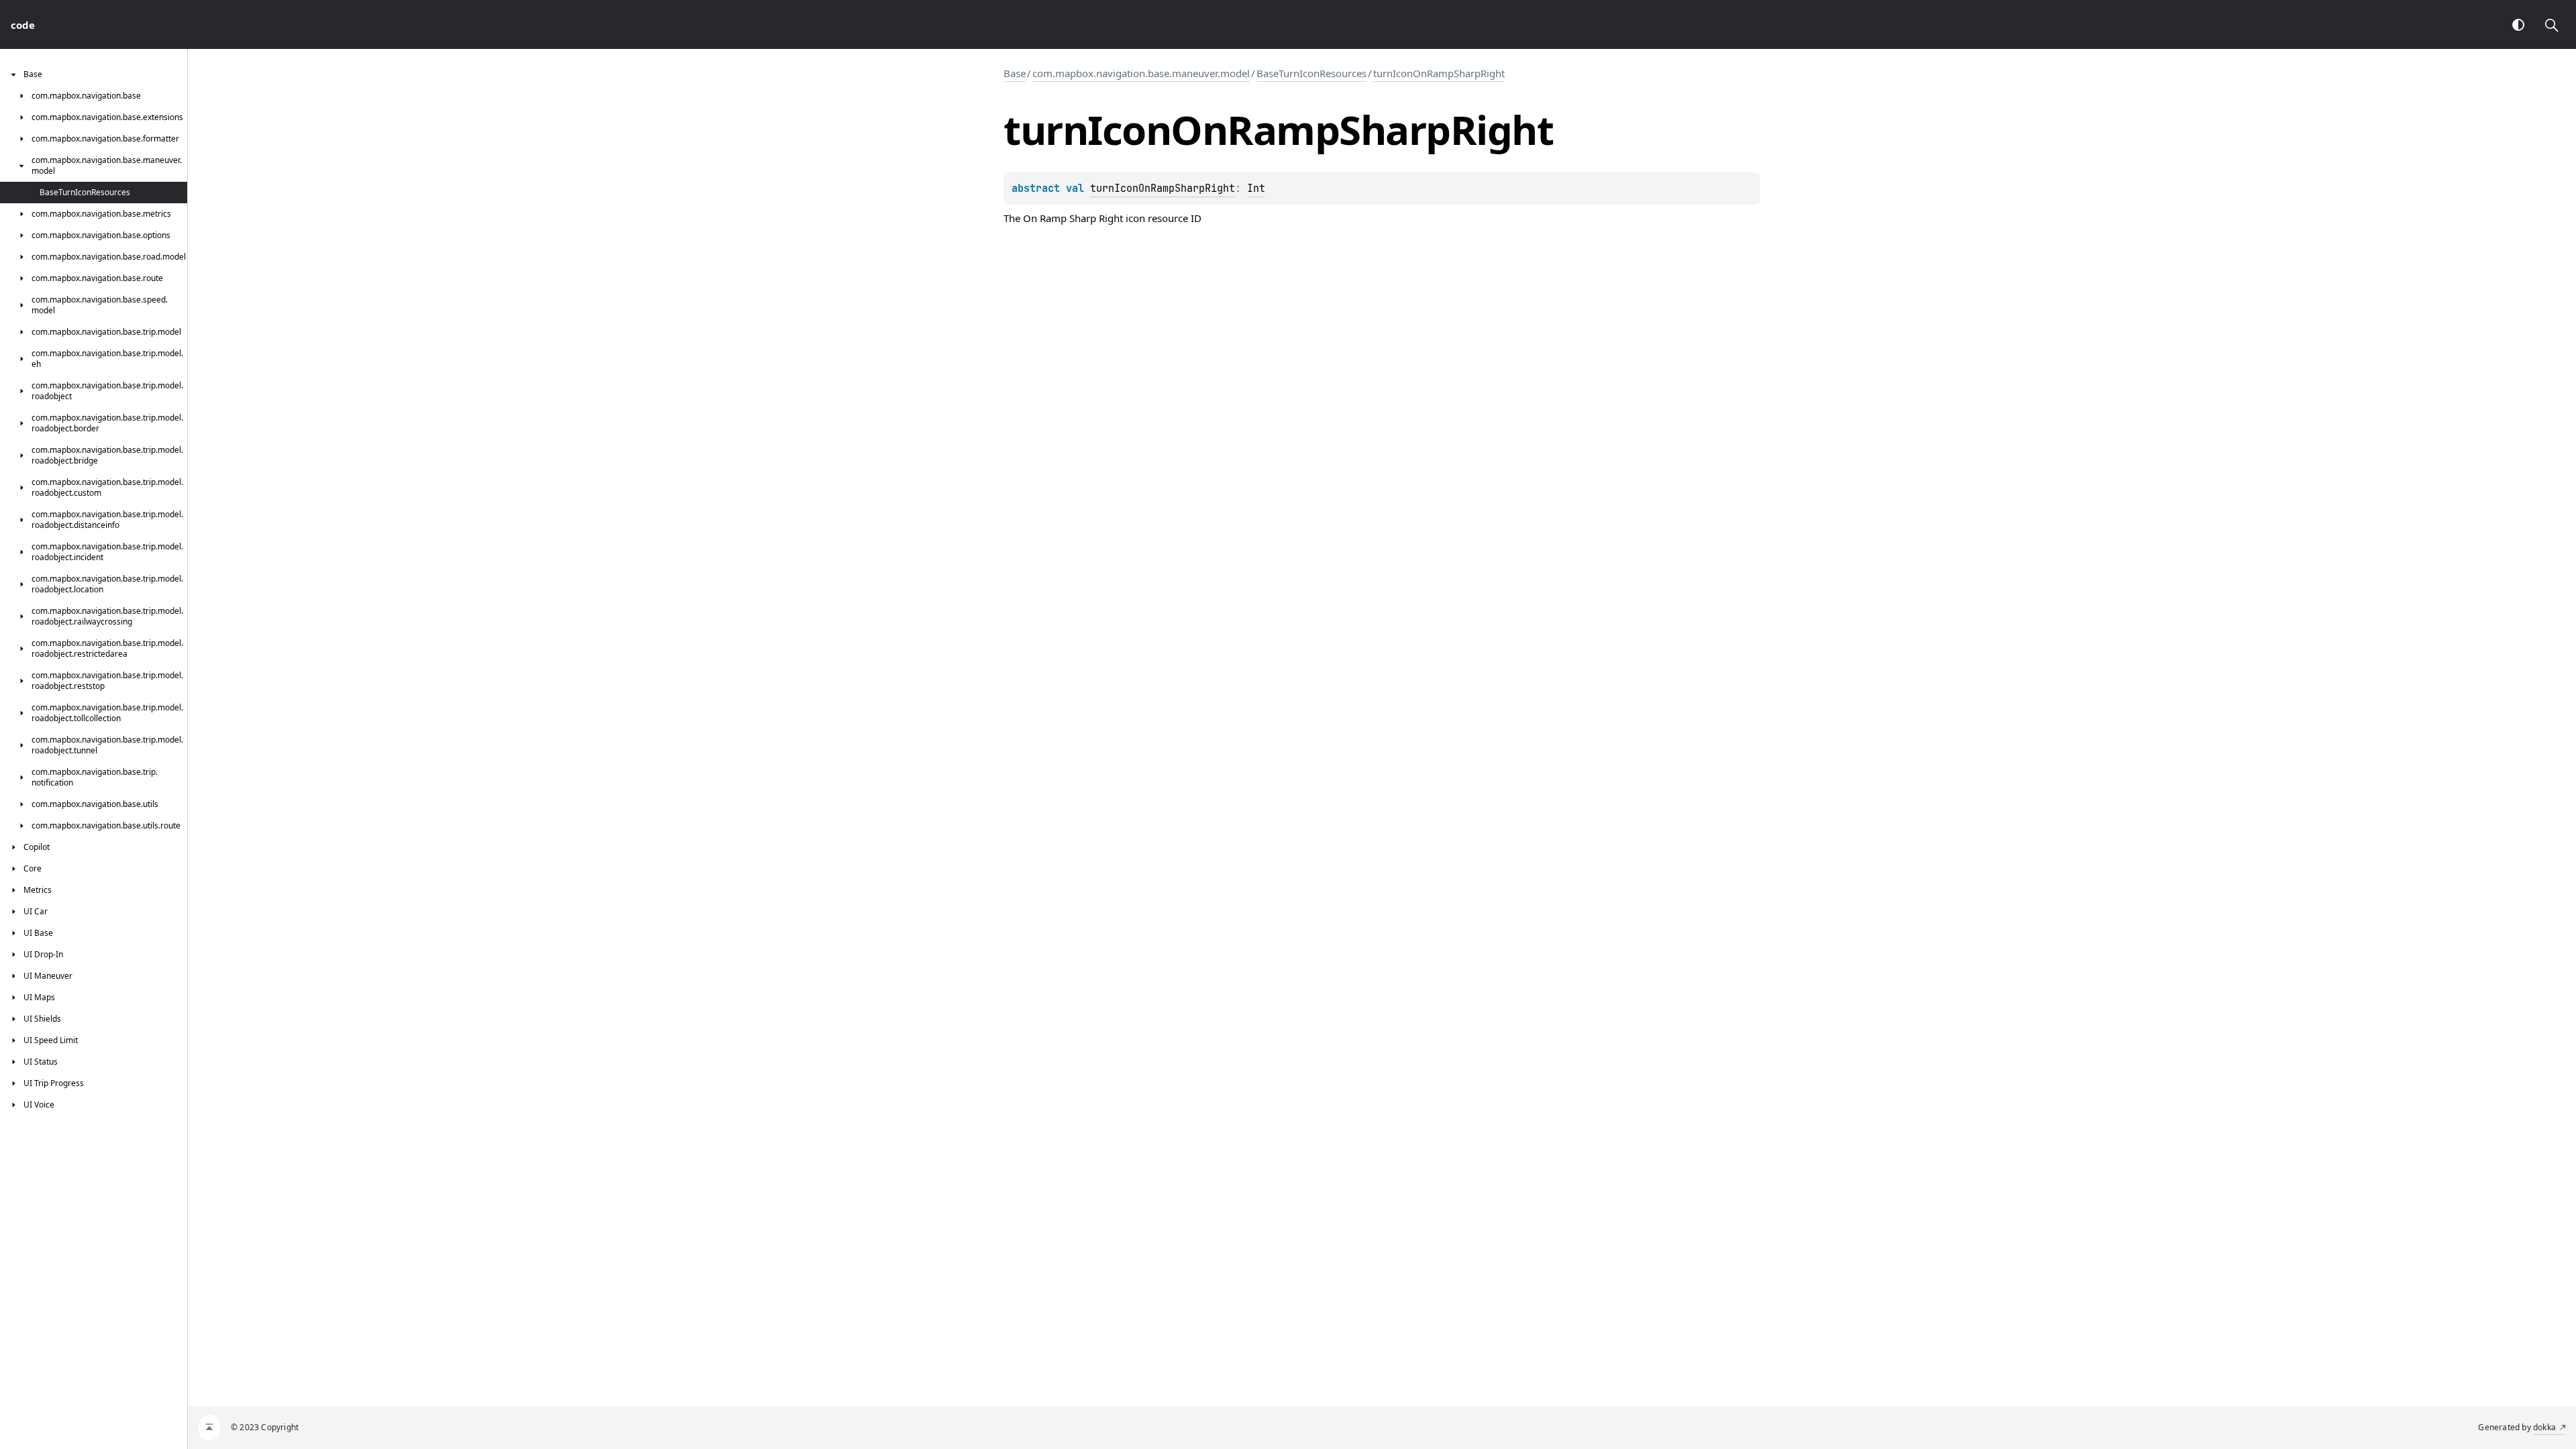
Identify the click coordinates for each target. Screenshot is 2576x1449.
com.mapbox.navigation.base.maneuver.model (1141, 73)
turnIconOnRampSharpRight (1439, 73)
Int (1256, 189)
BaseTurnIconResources (1311, 73)
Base (1015, 73)
